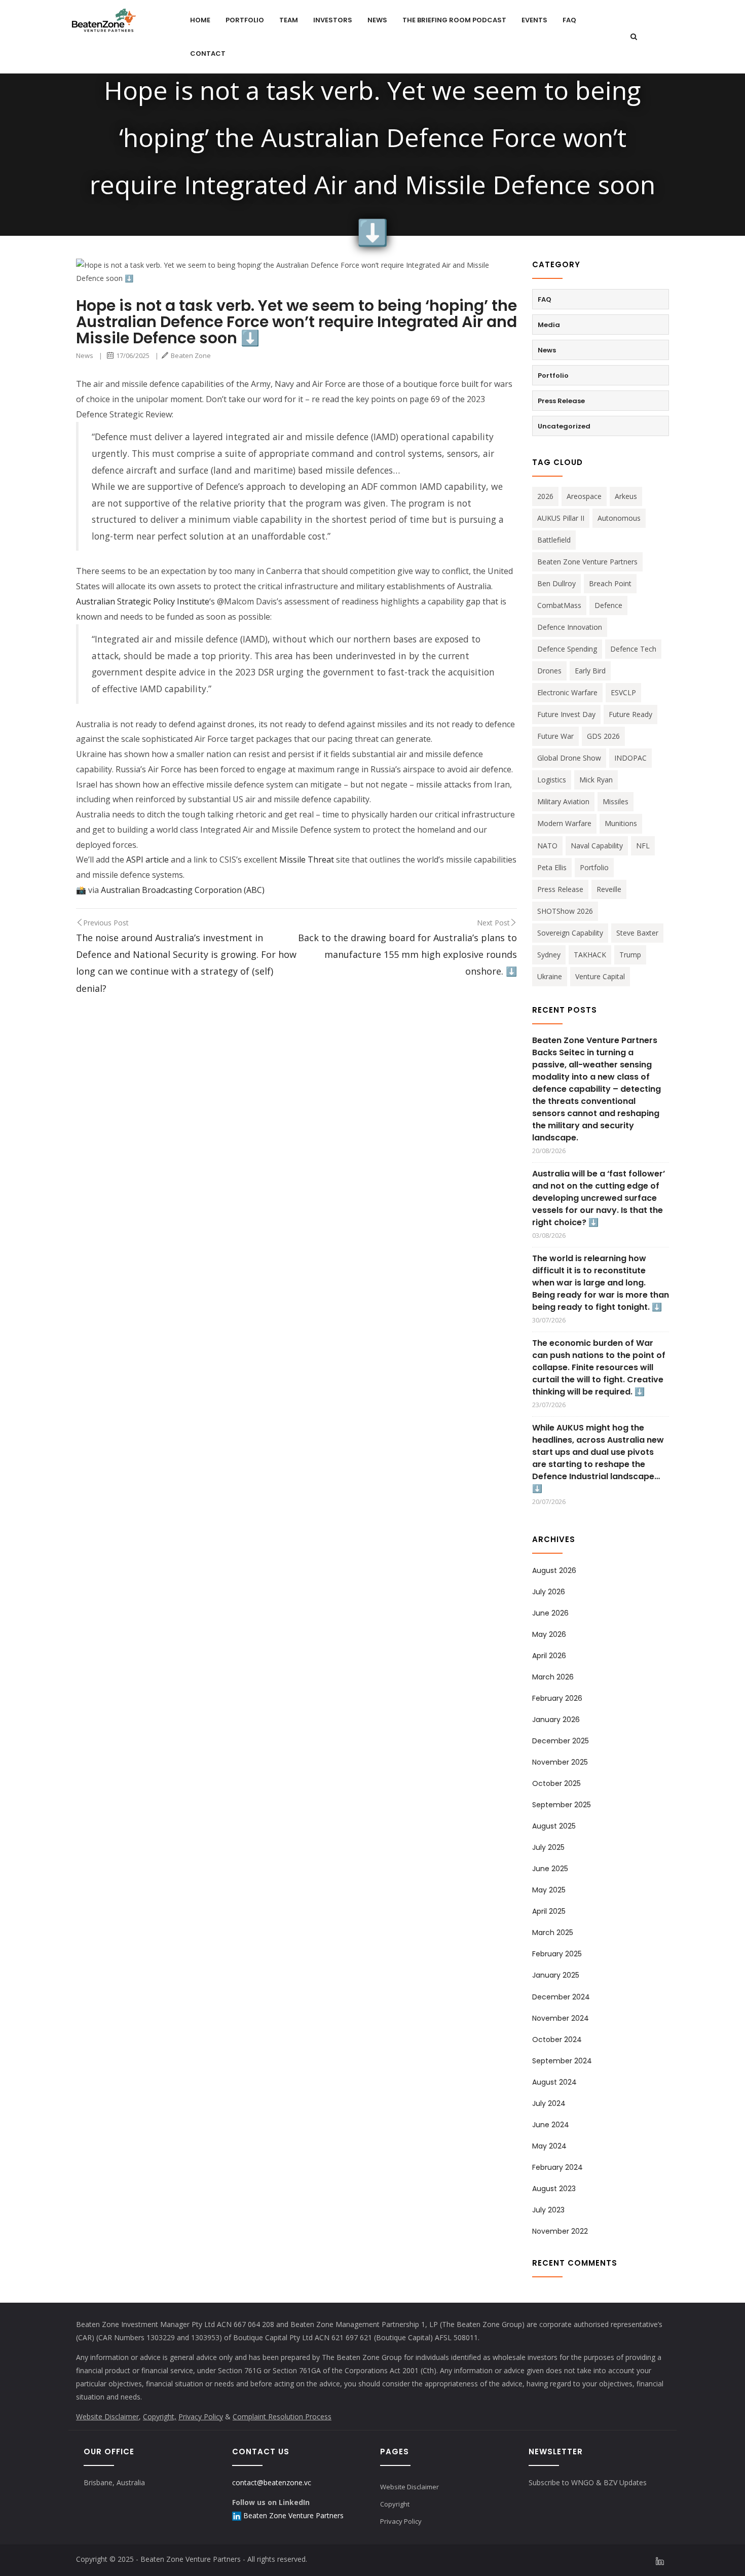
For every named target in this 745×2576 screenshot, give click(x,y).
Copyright (395, 2504)
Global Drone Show (569, 758)
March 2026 (553, 1677)
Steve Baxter (637, 933)
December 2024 (561, 1997)
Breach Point (610, 583)
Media (549, 325)
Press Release (561, 401)
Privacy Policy (201, 2417)
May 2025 (549, 1890)
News (377, 20)
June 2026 (550, 1613)
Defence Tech (633, 649)
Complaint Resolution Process (282, 2417)
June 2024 (551, 2125)
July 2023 (548, 2210)
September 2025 (562, 1805)
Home (200, 20)
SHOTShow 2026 (565, 911)
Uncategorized (564, 426)
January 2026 (556, 1720)
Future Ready (630, 714)
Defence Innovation (570, 627)
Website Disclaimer (107, 2417)
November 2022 (560, 2231)
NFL (643, 846)
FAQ (569, 20)
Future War (555, 736)
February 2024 (557, 2167)
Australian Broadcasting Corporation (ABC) (183, 890)
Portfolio (245, 20)
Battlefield (554, 540)
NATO (547, 846)
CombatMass (559, 605)
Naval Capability (597, 846)
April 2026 (549, 1656)
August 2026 (554, 1570)
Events (534, 20)
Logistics (552, 780)
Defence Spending (567, 649)
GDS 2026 (603, 736)
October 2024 (557, 2040)
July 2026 (549, 1592)
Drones (549, 671)
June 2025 (550, 1869)
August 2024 (554, 2082)
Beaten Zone (191, 355)
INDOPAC (630, 758)
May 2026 (549, 1634)
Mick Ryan (596, 780)
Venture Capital (600, 976)
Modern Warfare (564, 823)
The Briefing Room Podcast (454, 20)
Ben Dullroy (556, 583)
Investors (333, 20)
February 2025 (557, 1954)
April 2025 (549, 1911)
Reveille (609, 889)
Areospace (584, 496)
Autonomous (619, 518)
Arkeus (626, 496)
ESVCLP (623, 692)
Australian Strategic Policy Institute (143, 601)
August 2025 (554, 1826)
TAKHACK (590, 955)
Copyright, (160, 2417)
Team (289, 20)
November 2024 (561, 2018)
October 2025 (556, 1783)
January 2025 (556, 1975)
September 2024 (562, 2061)
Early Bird (590, 671)
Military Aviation (563, 801)
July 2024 (549, 2103)
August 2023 (554, 2189)
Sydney (549, 955)
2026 (545, 496)
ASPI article (146, 860)
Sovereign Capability (570, 933)
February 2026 (557, 1698)
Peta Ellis (552, 867)
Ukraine (550, 976)
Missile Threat (307, 860)
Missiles (616, 801)
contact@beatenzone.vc (272, 2482)
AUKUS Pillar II (561, 518)
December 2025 (561, 1741)
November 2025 (560, 1762)
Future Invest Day (566, 714)
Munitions (621, 823)
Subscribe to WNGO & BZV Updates (588, 2482)
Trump (630, 955)
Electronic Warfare (567, 692)
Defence (608, 605)
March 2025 (553, 1933)
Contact (208, 53)
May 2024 (549, 2146)
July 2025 (548, 1847)
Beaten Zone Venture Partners (587, 562)
